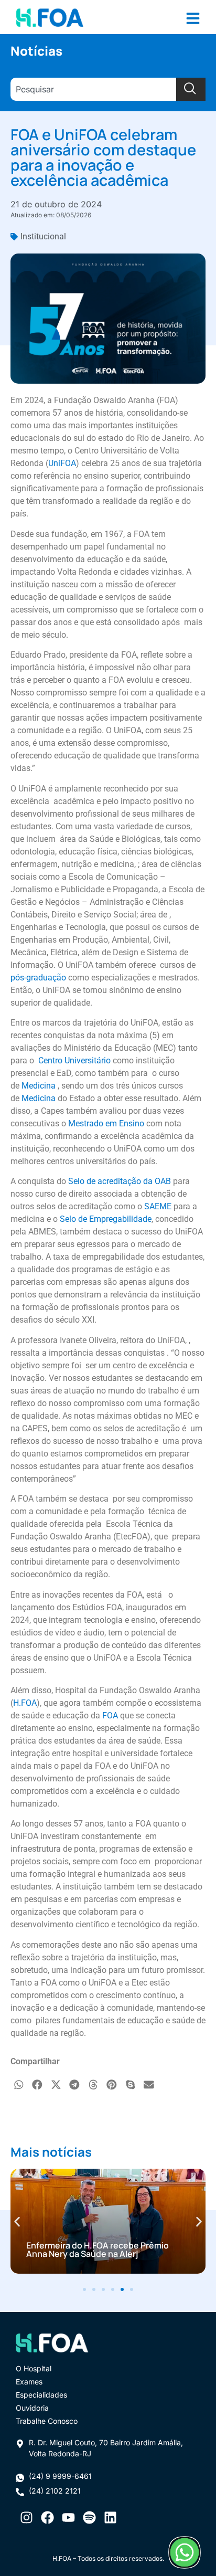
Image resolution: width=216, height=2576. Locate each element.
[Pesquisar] (191, 89)
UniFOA (62, 463)
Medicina (39, 1086)
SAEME (158, 1206)
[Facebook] (47, 2517)
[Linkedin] (110, 2517)
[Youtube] (68, 2517)
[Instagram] (26, 2517)
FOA (110, 1715)
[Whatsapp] (184, 2552)
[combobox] (93, 89)
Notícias (36, 51)
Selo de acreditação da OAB (120, 1181)
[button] (19, 2085)
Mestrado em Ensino (106, 1123)
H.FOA (25, 1703)
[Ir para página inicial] (50, 17)
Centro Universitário (74, 1060)
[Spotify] (89, 2517)
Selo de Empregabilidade (106, 1219)
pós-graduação (38, 978)
